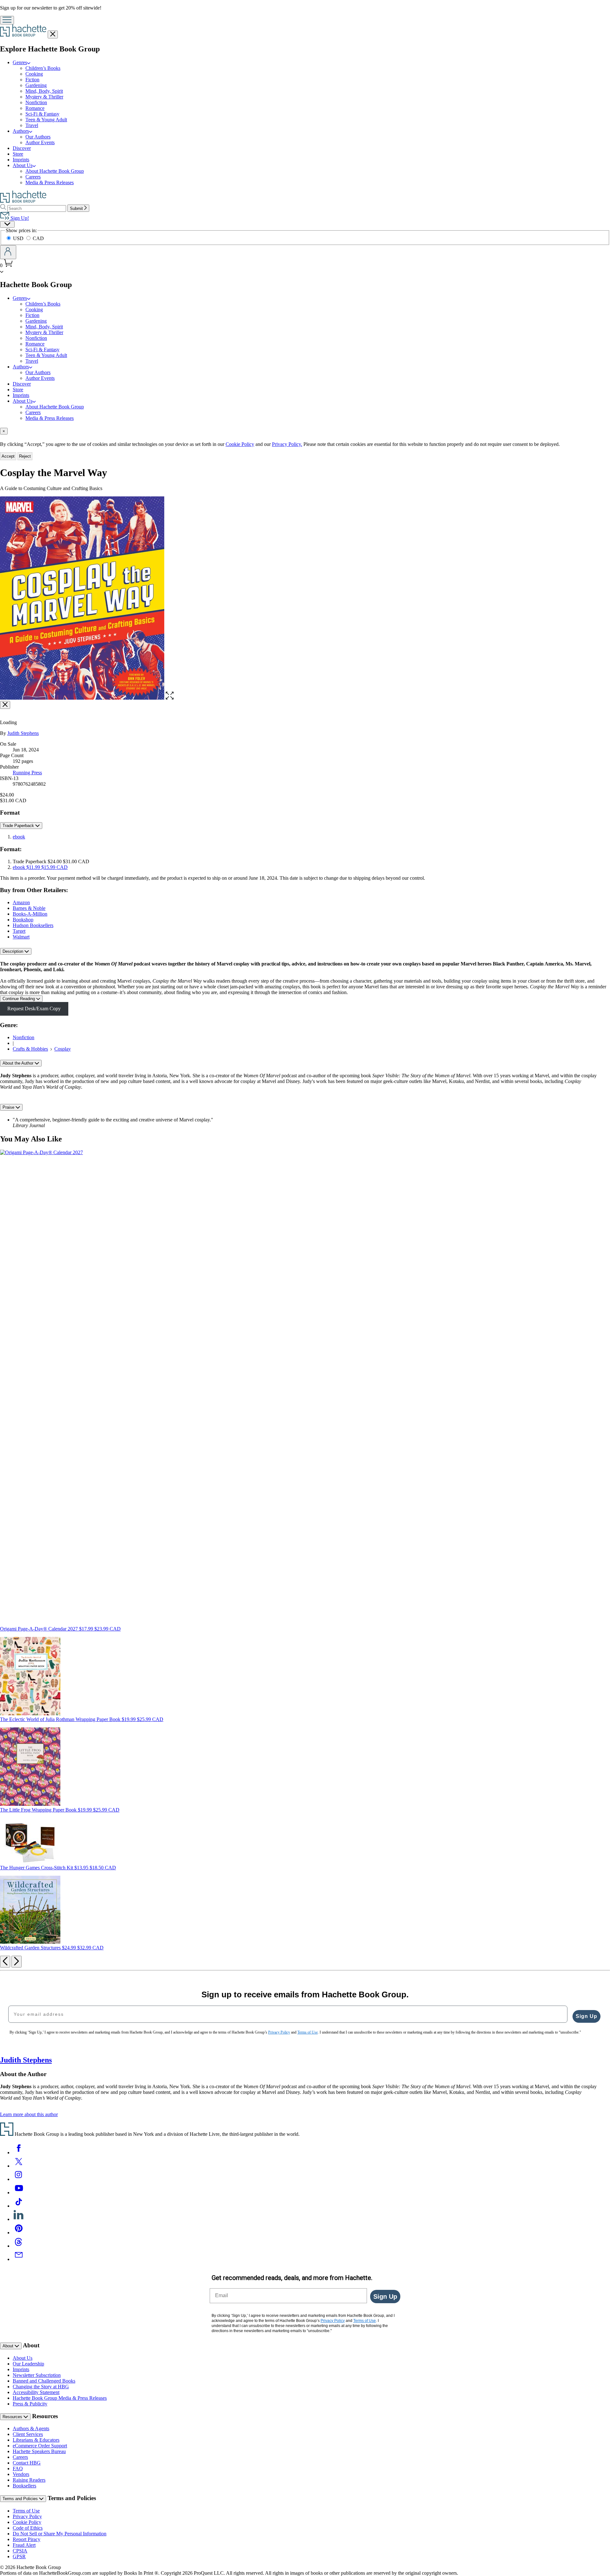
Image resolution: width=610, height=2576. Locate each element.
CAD (38, 238)
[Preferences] (7, 224)
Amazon (21, 902)
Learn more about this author (29, 2114)
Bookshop (23, 920)
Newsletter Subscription (37, 2375)
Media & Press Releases (50, 182)
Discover (22, 148)
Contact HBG (27, 2463)
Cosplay (63, 1049)
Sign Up (586, 2016)
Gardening (36, 85)
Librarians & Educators (36, 2440)
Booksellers (24, 2486)
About (9, 2346)
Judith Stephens (23, 733)
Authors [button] (21, 131)
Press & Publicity (30, 2404)
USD (19, 238)
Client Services (28, 2434)
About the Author (19, 1063)
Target (19, 931)
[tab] (305, 431)
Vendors (21, 2474)
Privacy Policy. (287, 444)
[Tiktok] (19, 2206)
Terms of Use (26, 2511)
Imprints (21, 160)
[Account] (8, 252)
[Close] (5, 705)
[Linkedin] (19, 2219)
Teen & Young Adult (46, 120)
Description (14, 951)
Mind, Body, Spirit (44, 91)
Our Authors (38, 137)
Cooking (34, 74)
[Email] (19, 2259)
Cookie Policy (240, 444)
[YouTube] (19, 2193)
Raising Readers (29, 2480)
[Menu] (7, 20)
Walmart (21, 937)
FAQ (18, 2468)
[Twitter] (19, 2166)
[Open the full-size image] (170, 698)
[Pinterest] (19, 2233)
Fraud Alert (24, 2545)
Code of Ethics (28, 2528)
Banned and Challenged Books (44, 2381)
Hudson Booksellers (33, 925)
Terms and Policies (21, 2499)
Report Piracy (27, 2539)
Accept (8, 456)
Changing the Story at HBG (41, 2387)
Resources (13, 2417)
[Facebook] (19, 2152)
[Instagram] (19, 2179)
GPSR (19, 2556)
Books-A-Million (30, 914)
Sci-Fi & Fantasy (42, 114)
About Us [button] (23, 165)
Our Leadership (28, 2364)
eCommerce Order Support (40, 2446)
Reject (25, 456)
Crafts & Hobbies (30, 1049)
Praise (9, 1107)
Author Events (40, 142)
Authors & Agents (31, 2428)
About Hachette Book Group (55, 171)
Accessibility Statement (36, 2392)
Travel (32, 125)
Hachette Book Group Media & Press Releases (60, 2398)
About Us (23, 2358)
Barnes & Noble (29, 908)
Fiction (32, 80)
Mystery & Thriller (44, 97)
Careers (33, 177)
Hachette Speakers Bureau (39, 2451)
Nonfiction (36, 102)
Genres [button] (20, 62)
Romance (35, 108)
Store (18, 154)
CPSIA (20, 2551)
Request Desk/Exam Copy (34, 1009)
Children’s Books (43, 68)
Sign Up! (19, 218)
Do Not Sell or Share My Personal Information (60, 2534)
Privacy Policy (27, 2516)
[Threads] (19, 2246)
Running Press (27, 773)
